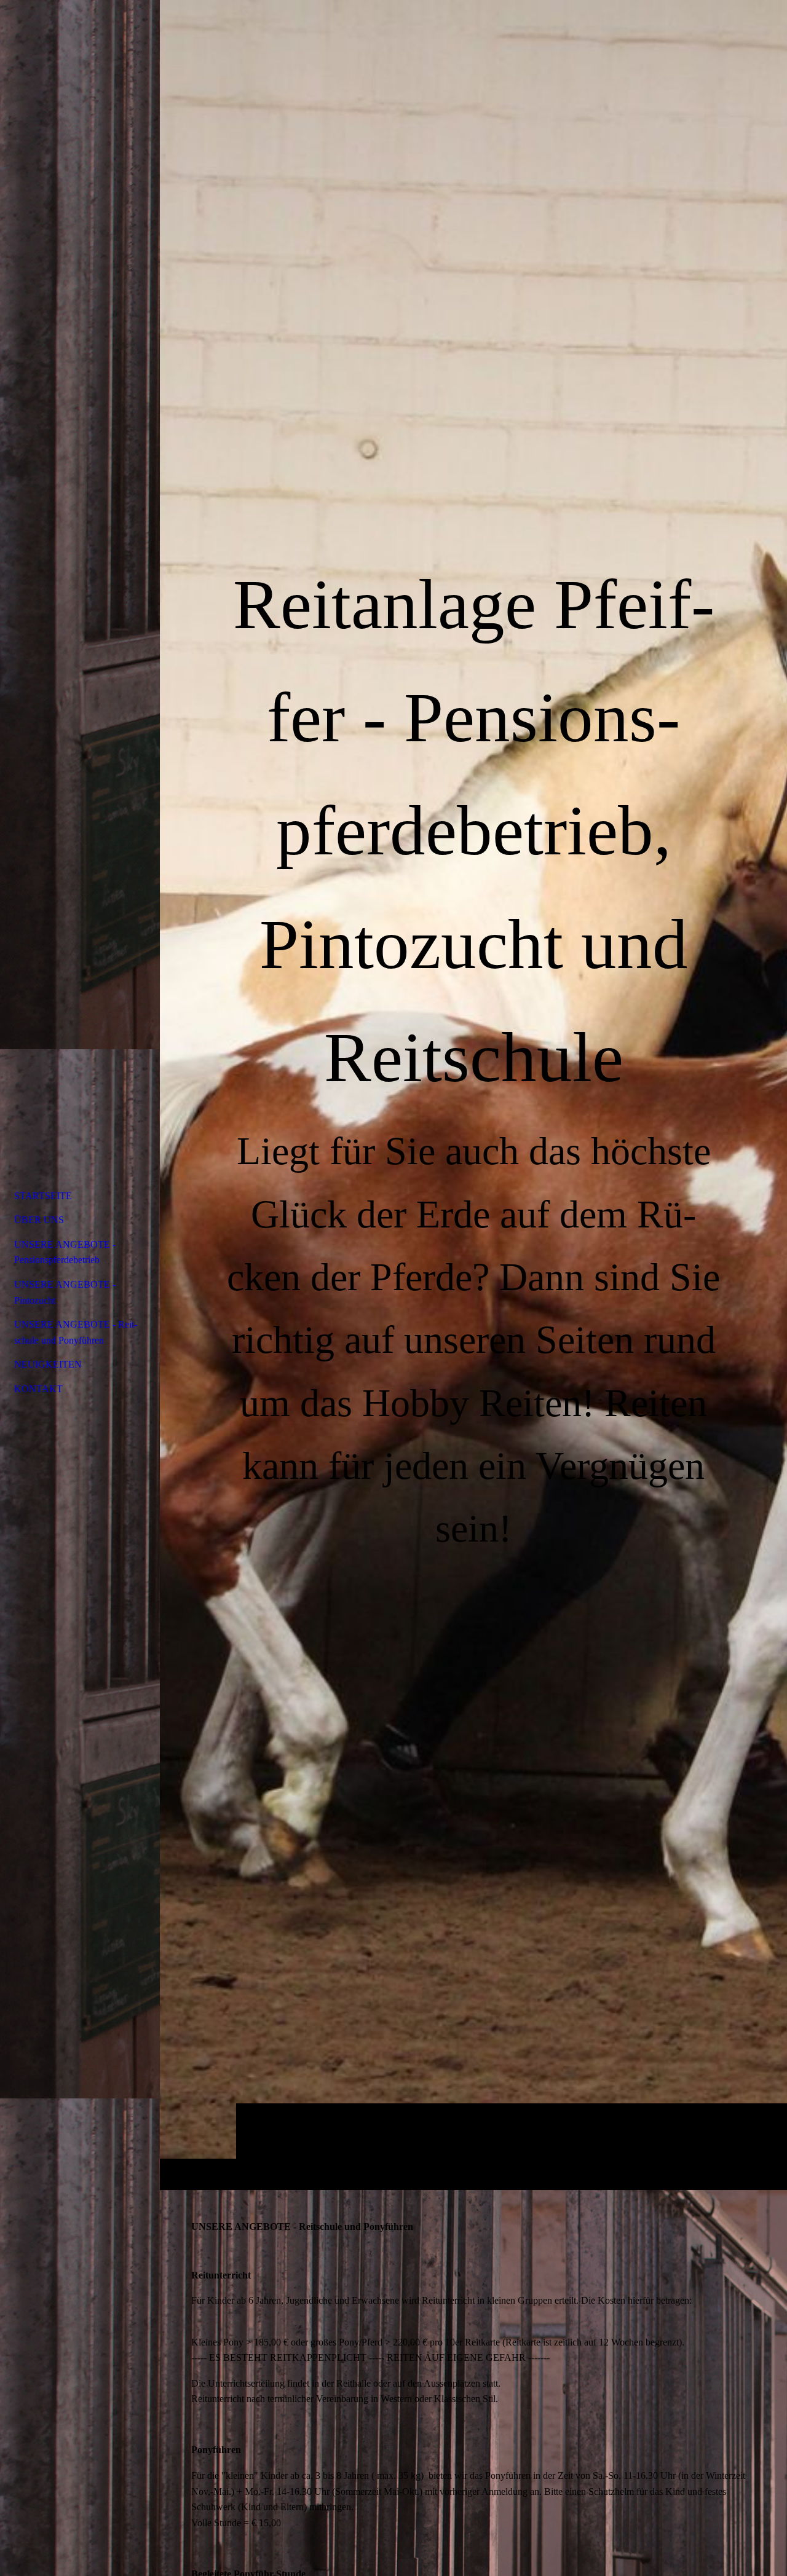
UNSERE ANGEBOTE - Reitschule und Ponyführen (76, 1332)
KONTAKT (38, 1389)
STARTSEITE (43, 1196)
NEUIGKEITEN (48, 1364)
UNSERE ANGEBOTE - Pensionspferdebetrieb (65, 1252)
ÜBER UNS (39, 1220)
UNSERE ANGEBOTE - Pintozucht (65, 1292)
